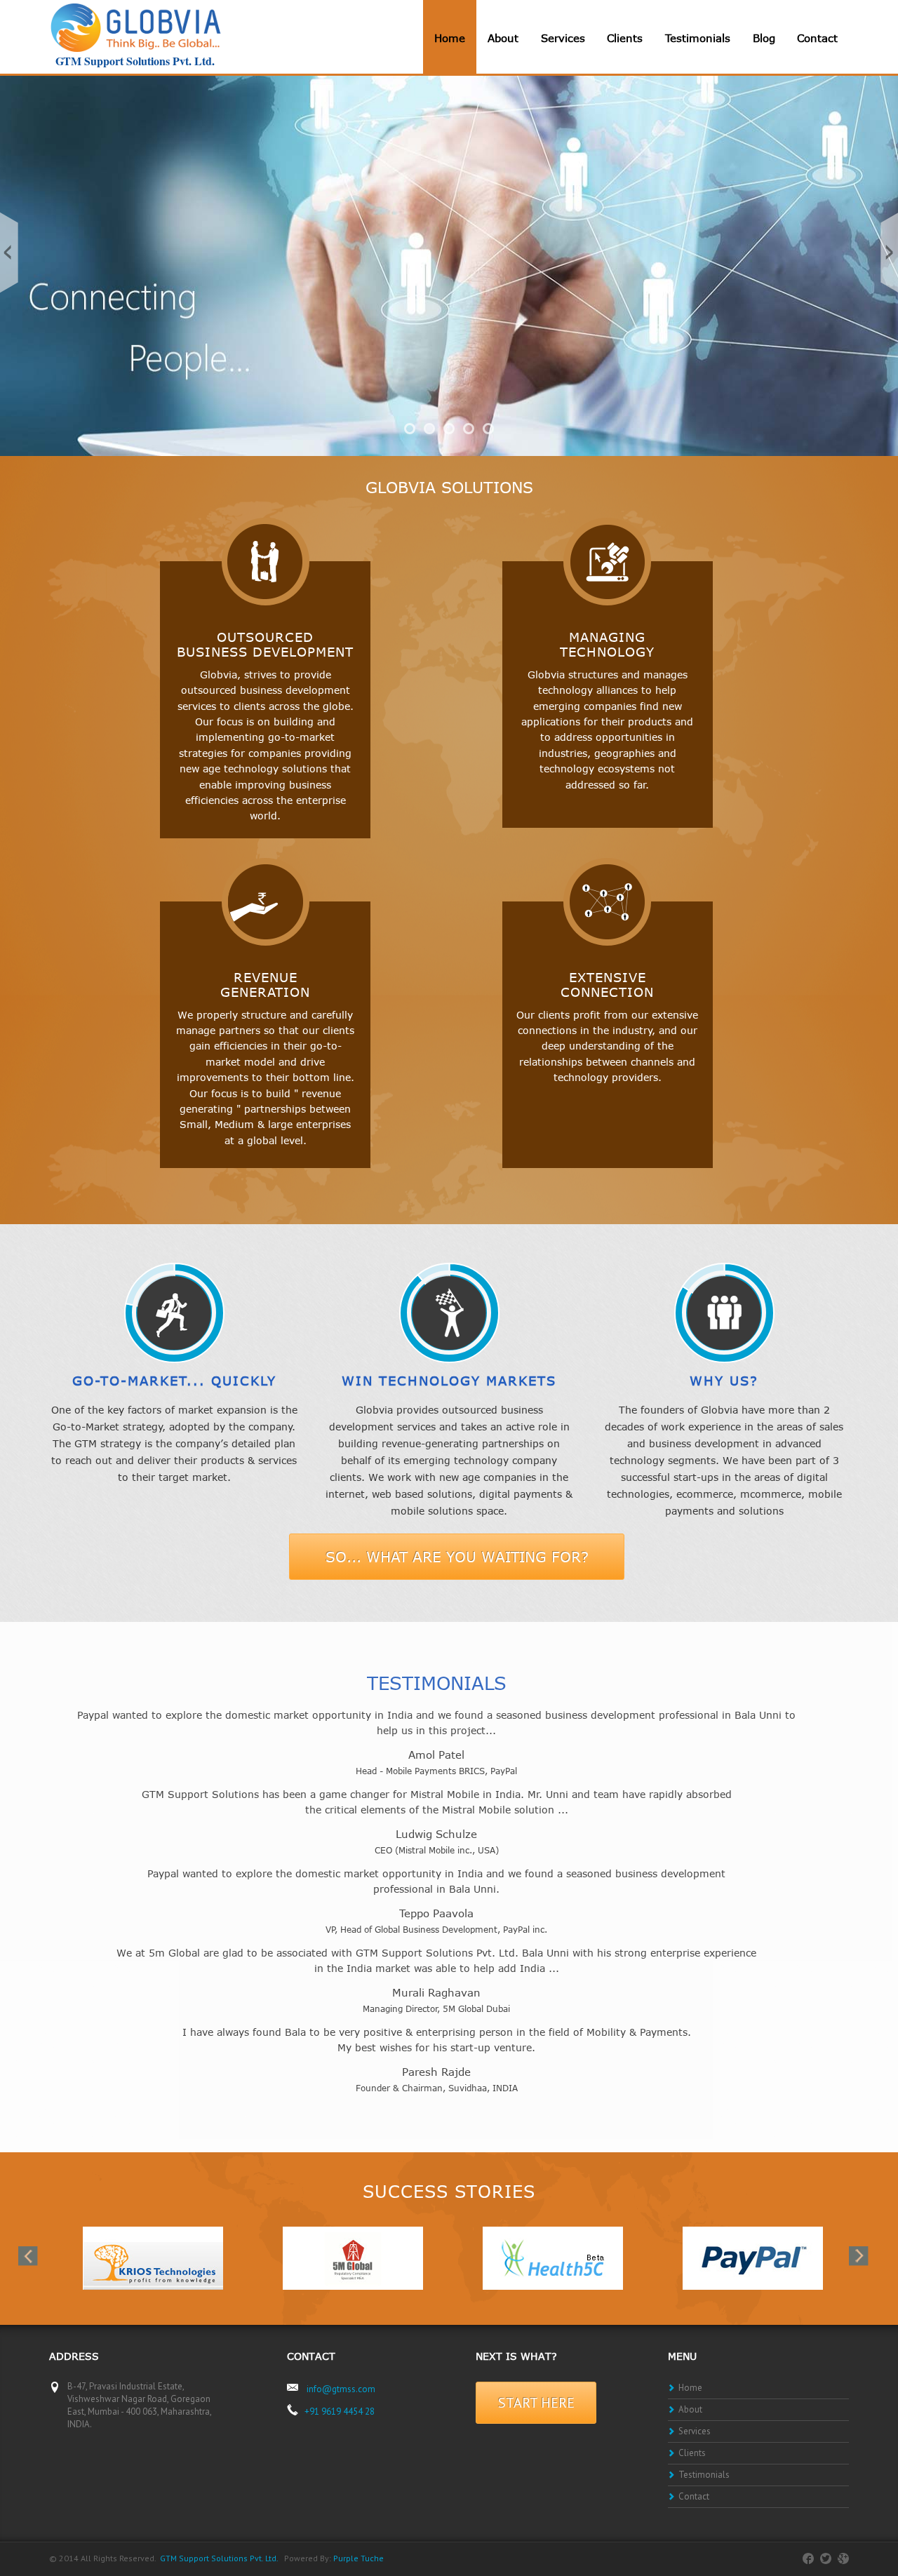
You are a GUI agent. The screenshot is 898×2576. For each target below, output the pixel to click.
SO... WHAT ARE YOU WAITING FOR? (457, 1556)
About (503, 38)
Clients (625, 38)
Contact (817, 38)
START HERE (536, 2403)
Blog (764, 38)
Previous (14, 253)
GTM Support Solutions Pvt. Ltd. (219, 2558)
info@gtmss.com (341, 2389)
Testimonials (698, 38)
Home (450, 38)
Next (884, 253)
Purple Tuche (358, 2558)
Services (563, 38)
